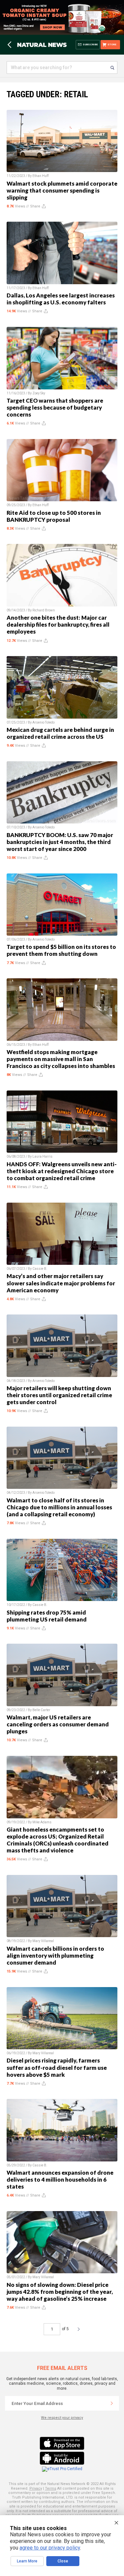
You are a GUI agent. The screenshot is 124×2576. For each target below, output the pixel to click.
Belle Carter (41, 1710)
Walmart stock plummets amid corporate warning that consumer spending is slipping (62, 190)
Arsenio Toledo (43, 722)
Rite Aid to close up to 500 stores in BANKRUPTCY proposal (54, 516)
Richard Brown (44, 610)
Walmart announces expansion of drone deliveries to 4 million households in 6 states (60, 2179)
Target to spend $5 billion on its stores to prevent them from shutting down (61, 950)
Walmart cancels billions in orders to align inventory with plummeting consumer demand (55, 1955)
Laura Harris (42, 1156)
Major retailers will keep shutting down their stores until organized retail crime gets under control (59, 1395)
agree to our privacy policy (50, 2548)
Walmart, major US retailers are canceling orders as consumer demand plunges (58, 1724)
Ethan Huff (41, 176)
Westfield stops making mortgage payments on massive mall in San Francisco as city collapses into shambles (61, 1059)
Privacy (36, 2488)
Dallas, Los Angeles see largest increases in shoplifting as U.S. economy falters (61, 299)
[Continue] (112, 2403)
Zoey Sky (39, 393)
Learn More (27, 2561)
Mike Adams (42, 1822)
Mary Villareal (43, 1941)
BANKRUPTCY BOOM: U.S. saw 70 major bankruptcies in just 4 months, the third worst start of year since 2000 (60, 842)
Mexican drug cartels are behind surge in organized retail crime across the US (60, 733)
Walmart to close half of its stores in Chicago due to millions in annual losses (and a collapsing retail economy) (59, 1507)
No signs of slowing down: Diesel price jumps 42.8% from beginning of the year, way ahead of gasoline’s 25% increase (60, 2292)
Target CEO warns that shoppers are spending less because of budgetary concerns (55, 407)
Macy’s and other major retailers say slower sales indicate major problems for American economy (61, 1283)
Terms (51, 2488)
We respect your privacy (62, 2418)
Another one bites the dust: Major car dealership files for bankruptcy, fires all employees (58, 624)
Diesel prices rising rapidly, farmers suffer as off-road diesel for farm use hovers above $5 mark (57, 2067)
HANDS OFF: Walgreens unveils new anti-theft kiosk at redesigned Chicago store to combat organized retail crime (62, 1171)
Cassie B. (40, 1269)
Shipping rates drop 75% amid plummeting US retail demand (47, 1616)
